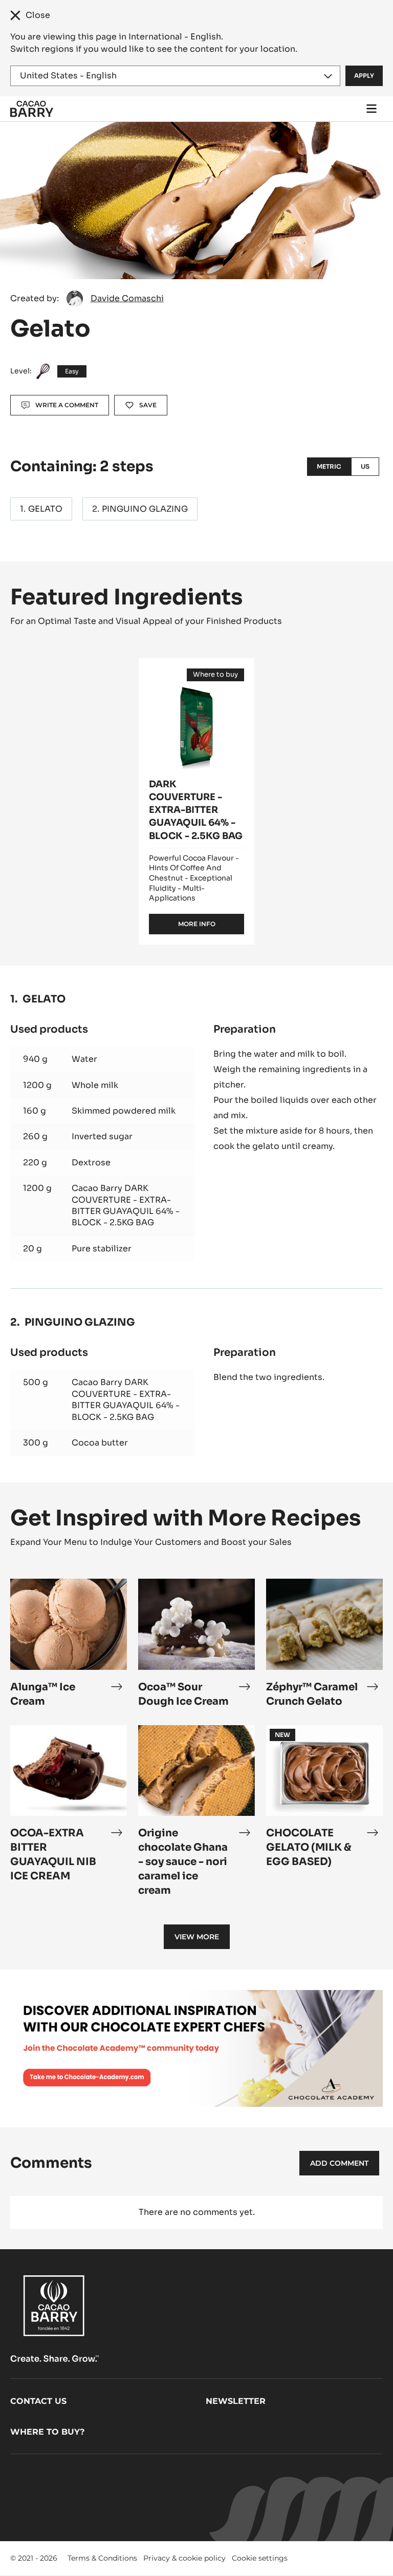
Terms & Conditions (102, 2558)
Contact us (38, 2401)
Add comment (339, 2163)
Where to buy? (47, 2432)
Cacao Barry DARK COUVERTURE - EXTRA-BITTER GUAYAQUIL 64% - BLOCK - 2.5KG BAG (126, 1205)
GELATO (45, 509)
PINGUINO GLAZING (145, 509)
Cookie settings (260, 2558)
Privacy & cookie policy (184, 2558)
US (365, 466)
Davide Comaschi (127, 298)
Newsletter (236, 2401)
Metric (329, 466)
